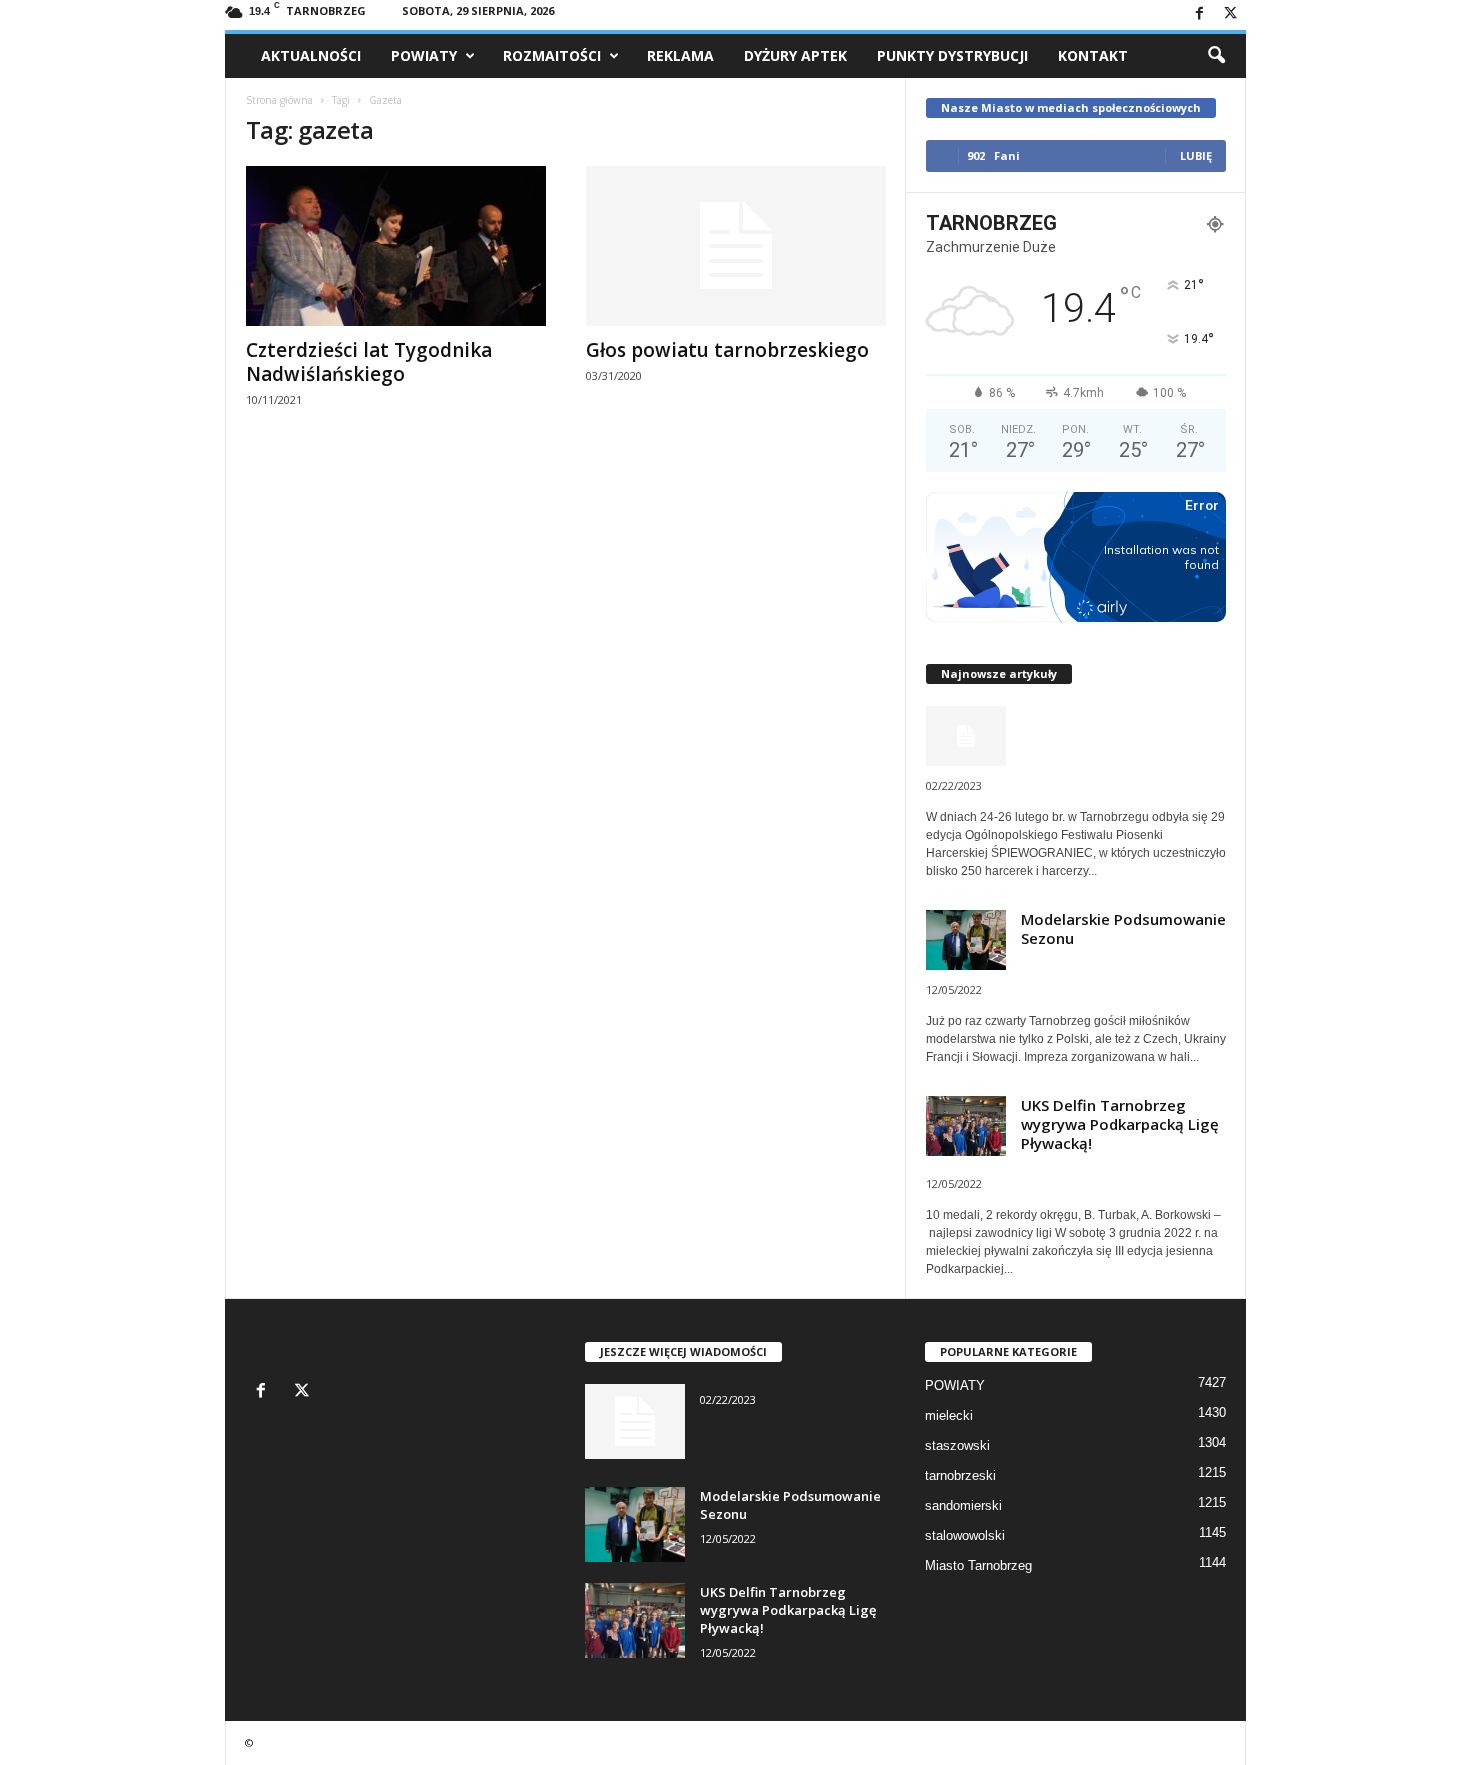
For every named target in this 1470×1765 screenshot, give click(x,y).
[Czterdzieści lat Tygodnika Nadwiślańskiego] (396, 246)
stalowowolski (965, 1535)
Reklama (680, 55)
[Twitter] (1231, 14)
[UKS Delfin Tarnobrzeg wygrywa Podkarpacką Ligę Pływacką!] (635, 1620)
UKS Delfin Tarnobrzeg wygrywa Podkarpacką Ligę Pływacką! (1120, 1124)
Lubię (1196, 155)
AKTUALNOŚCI (311, 55)
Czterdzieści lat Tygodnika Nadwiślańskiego (369, 362)
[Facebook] (1200, 14)
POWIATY (424, 55)
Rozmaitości (552, 55)
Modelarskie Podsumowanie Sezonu (1123, 928)
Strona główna (279, 100)
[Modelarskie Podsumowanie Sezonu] (635, 1524)
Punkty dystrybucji (952, 55)
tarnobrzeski (960, 1475)
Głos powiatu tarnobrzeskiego (727, 350)
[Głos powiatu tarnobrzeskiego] (736, 246)
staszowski (957, 1445)
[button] (1216, 56)
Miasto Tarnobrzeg (978, 1565)
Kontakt (1093, 55)
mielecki (949, 1415)
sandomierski (963, 1505)
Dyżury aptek (795, 55)
